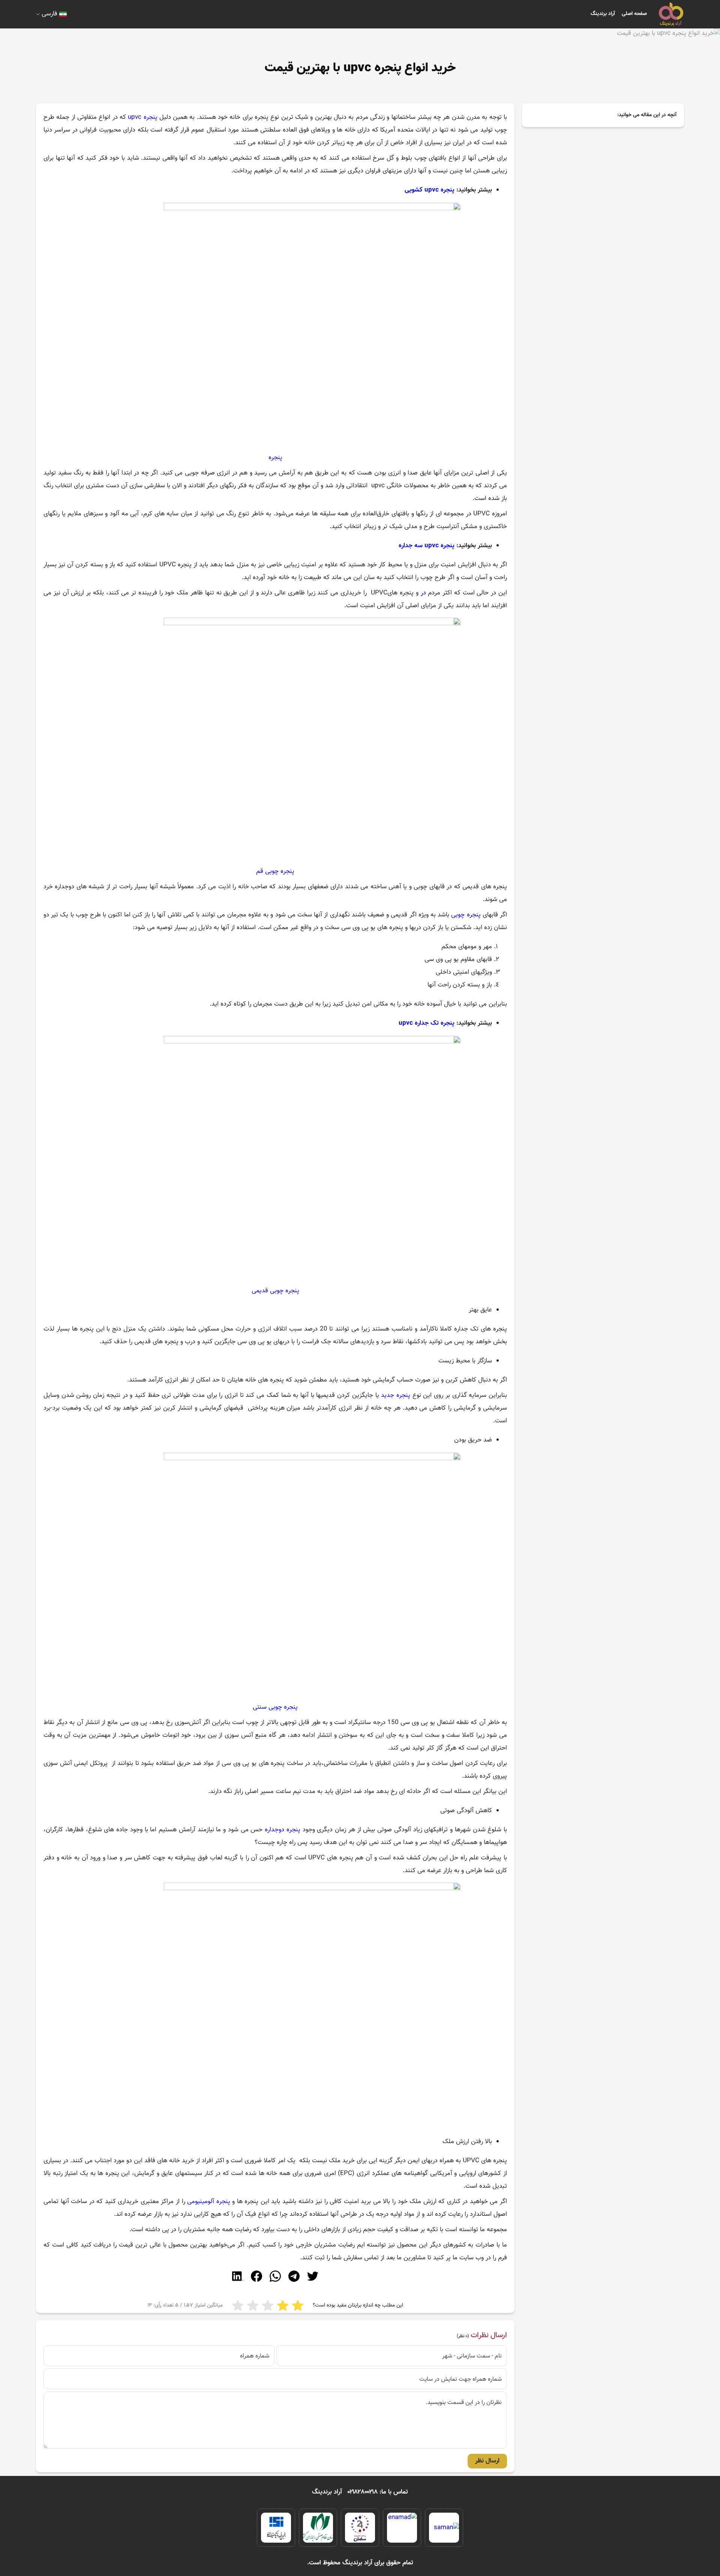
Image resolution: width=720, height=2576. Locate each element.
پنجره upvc (142, 117)
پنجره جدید (396, 1395)
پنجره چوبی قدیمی (275, 1291)
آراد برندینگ (603, 14)
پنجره (275, 458)
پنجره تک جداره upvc (427, 1023)
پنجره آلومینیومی (209, 2202)
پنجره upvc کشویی (430, 190)
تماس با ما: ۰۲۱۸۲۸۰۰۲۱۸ (378, 2492)
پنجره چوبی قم (275, 871)
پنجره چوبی (466, 915)
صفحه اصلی (634, 14)
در (423, 593)
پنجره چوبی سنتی (275, 1707)
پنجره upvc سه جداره (427, 546)
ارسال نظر (487, 2461)
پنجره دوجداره (283, 1830)
